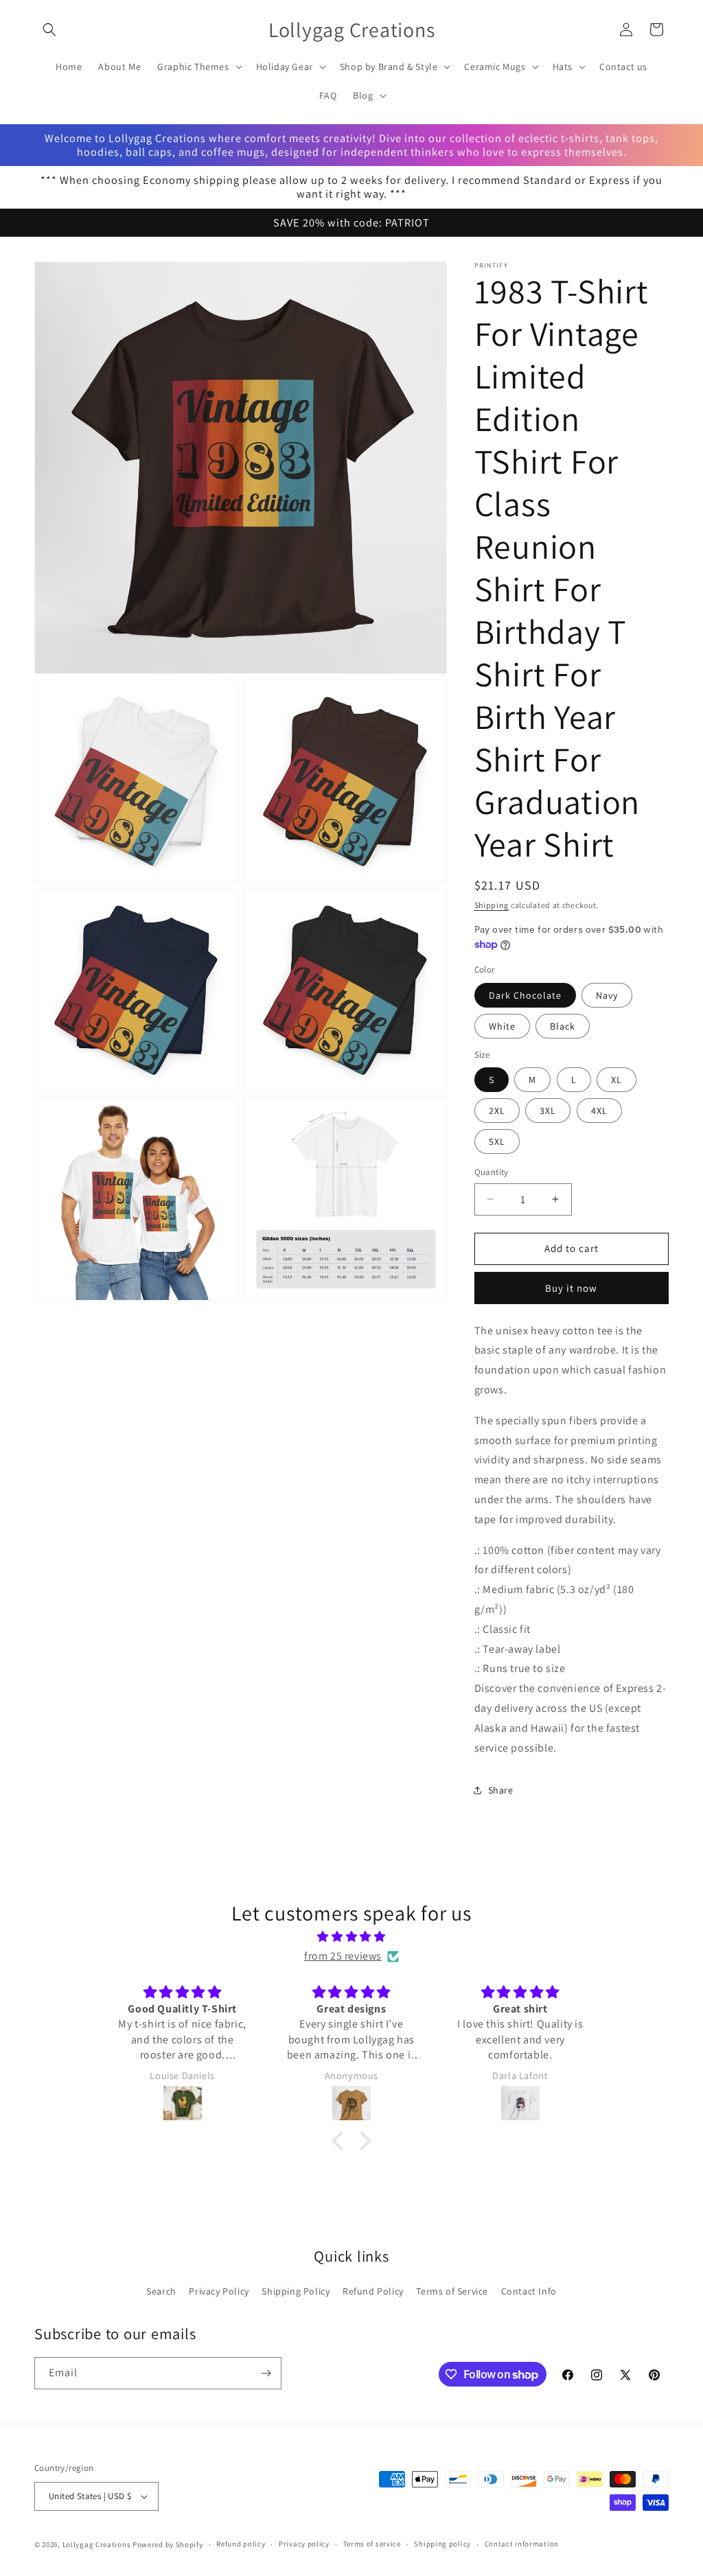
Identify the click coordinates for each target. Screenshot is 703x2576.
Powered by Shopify (168, 2544)
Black (563, 1026)
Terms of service (372, 2544)
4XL (599, 1111)
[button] (49, 30)
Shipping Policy (296, 2291)
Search (161, 2291)
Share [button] (501, 1790)
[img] (351, 1937)
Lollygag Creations (97, 2544)
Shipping (492, 905)
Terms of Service (452, 2291)
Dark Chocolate (525, 995)
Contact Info (529, 2291)
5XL (497, 1141)
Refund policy (241, 2544)
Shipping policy (442, 2544)
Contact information (522, 2544)
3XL (548, 1111)
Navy (607, 995)
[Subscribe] (266, 2373)
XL (616, 1080)
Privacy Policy (219, 2291)
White (502, 1026)
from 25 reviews (343, 1956)
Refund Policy (373, 2291)
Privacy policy (304, 2544)
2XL (497, 1111)
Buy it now (571, 1288)
